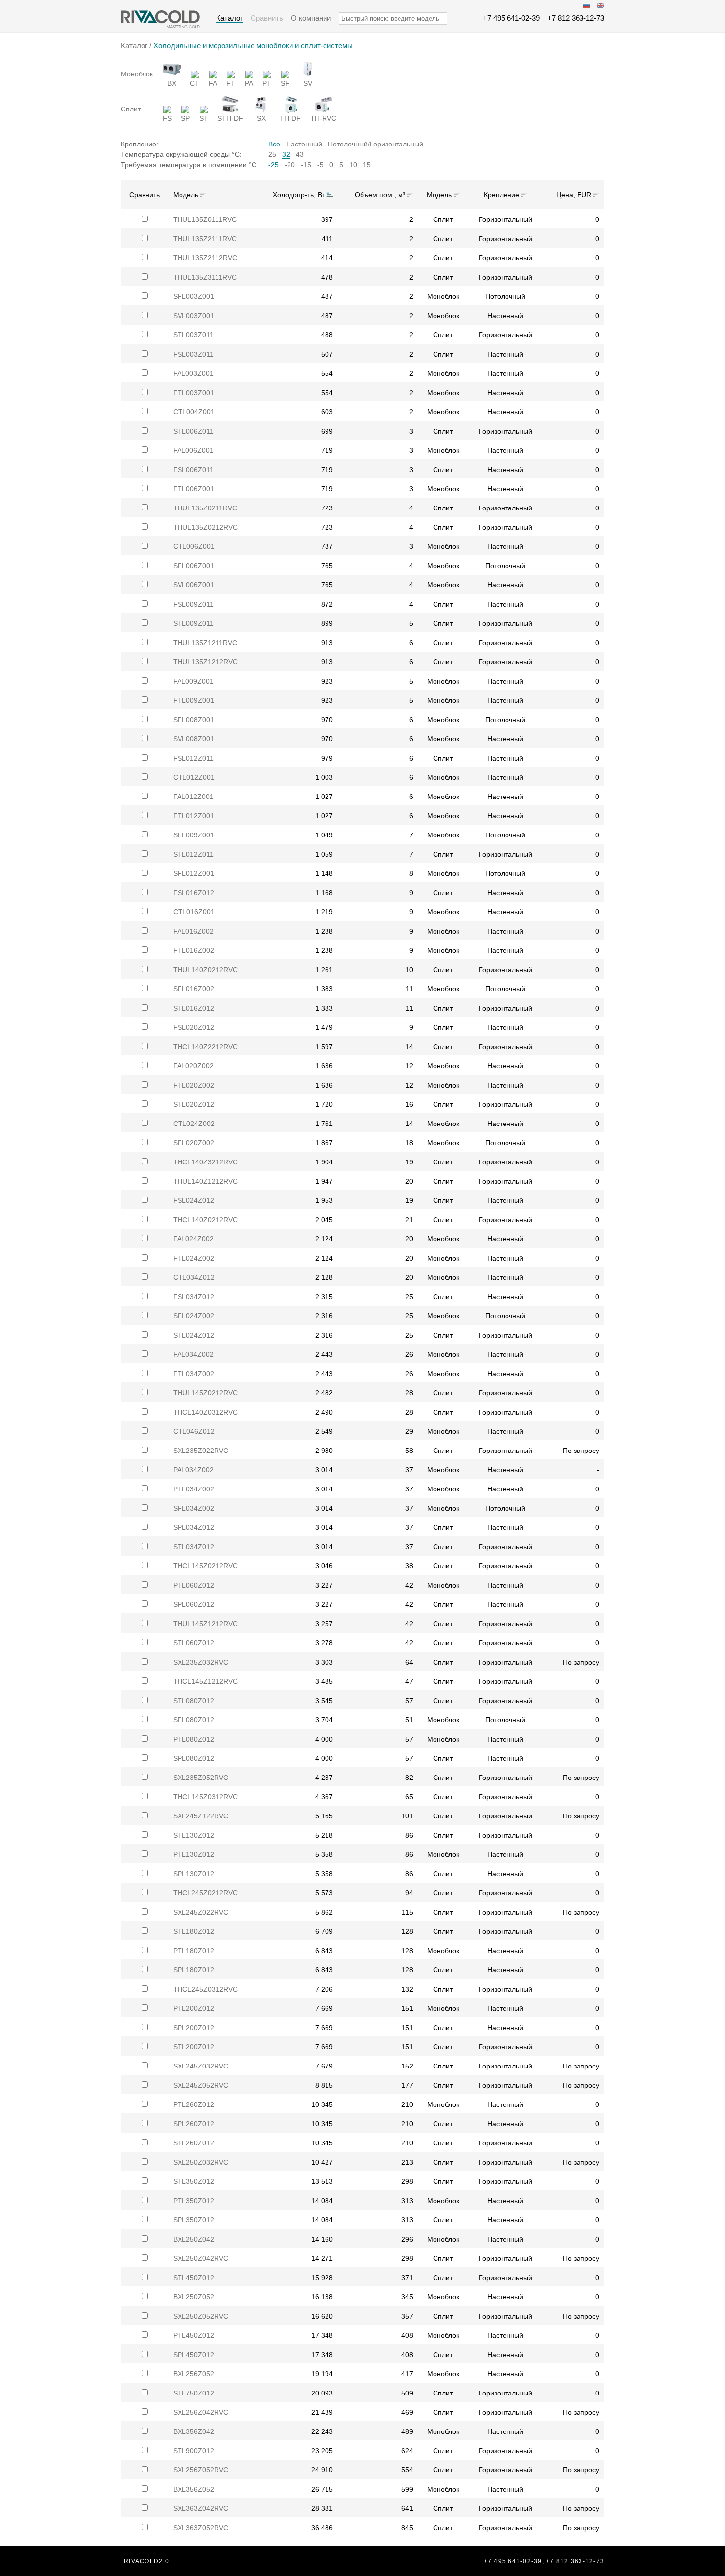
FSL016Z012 (194, 893)
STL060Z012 (194, 1643)
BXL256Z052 (194, 2374)
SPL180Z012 (194, 1970)
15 (367, 165)
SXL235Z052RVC (201, 1778)
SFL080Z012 (194, 1720)
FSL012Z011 (193, 758)
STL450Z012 (194, 2278)
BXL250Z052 (194, 2297)
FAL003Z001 (193, 373)
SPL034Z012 (194, 1527)
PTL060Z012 (194, 1585)
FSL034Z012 (194, 1297)
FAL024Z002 (193, 1239)
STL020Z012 (194, 1104)
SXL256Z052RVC (201, 2470)
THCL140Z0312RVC (205, 1412)
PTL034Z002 (194, 1489)
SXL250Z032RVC (201, 2162)
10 (353, 165)
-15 (306, 165)
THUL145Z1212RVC (205, 1624)
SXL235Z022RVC (201, 1451)
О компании (311, 18)
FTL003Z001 (194, 393)
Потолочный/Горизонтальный (376, 144)
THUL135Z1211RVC (205, 643)
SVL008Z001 (194, 739)
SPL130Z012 (194, 1874)
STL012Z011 (193, 854)
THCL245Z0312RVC (205, 1989)
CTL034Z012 (194, 1277)
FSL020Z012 (194, 1027)
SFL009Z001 (194, 835)
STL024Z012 (194, 1335)
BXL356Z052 (194, 2489)
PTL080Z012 (194, 1739)
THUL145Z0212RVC (205, 1393)
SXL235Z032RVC (201, 1662)
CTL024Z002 (194, 1124)
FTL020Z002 (194, 1085)
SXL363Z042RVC (201, 2508)
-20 (290, 165)
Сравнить (267, 18)
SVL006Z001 (194, 585)
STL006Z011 (193, 431)
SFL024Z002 (194, 1316)
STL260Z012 (194, 2143)
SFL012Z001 (194, 873)
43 (300, 154)
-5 (320, 165)
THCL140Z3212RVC (205, 1162)
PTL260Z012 (194, 2104)
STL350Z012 (194, 2181)
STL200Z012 (194, 2047)
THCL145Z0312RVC (205, 1797)
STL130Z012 (194, 1835)
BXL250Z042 (194, 2239)
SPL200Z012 (194, 2028)
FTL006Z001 (194, 489)
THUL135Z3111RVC (205, 277)
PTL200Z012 (194, 2008)
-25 (273, 165)
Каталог (229, 18)
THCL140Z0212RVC (205, 1220)
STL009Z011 (193, 623)
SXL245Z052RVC (201, 2085)
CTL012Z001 (194, 777)
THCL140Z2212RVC (205, 1047)
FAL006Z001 (193, 450)
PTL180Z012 (194, 1951)
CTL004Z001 (194, 412)
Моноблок (137, 74)
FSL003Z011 (193, 354)
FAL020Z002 (193, 1066)
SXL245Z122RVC (201, 1816)
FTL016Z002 (194, 950)
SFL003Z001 (194, 296)
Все (274, 144)
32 (286, 154)
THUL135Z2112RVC (205, 258)
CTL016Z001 (194, 912)
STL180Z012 (194, 1931)
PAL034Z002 (193, 1470)
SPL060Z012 (194, 1604)
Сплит (131, 109)
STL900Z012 (194, 2451)
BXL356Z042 (194, 2431)
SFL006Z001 (194, 566)
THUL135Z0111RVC (205, 219)
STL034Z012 (194, 1547)
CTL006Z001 (194, 546)
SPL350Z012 (194, 2220)
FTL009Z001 (194, 700)
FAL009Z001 (193, 681)
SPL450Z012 (194, 2355)
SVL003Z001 (194, 316)
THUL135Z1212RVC (205, 662)
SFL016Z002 (194, 989)
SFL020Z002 (194, 1143)
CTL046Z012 (194, 1431)
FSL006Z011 (193, 470)
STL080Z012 (194, 1701)
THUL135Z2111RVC (205, 239)
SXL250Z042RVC (201, 2258)
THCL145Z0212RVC (205, 1566)
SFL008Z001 (194, 720)
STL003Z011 (193, 335)
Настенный (304, 144)
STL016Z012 (194, 1008)
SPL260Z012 (194, 2124)
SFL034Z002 (194, 1508)
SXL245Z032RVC (201, 2066)
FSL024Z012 (194, 1200)
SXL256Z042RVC (201, 2412)
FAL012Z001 (193, 797)
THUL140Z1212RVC (205, 1181)
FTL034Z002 (194, 1374)
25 (272, 154)
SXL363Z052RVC (201, 2528)
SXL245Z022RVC (201, 1912)
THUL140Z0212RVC (205, 970)
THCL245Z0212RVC (205, 1893)
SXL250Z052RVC (201, 2316)
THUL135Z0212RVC (205, 527)
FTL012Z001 (194, 816)
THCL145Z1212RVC (205, 1681)
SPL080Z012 (194, 1758)
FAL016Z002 (193, 931)
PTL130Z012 (194, 1854)
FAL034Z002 (193, 1354)
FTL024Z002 (194, 1258)
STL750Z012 (194, 2393)
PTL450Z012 (194, 2335)
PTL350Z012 (194, 2201)
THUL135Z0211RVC (205, 508)
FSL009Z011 (193, 604)
